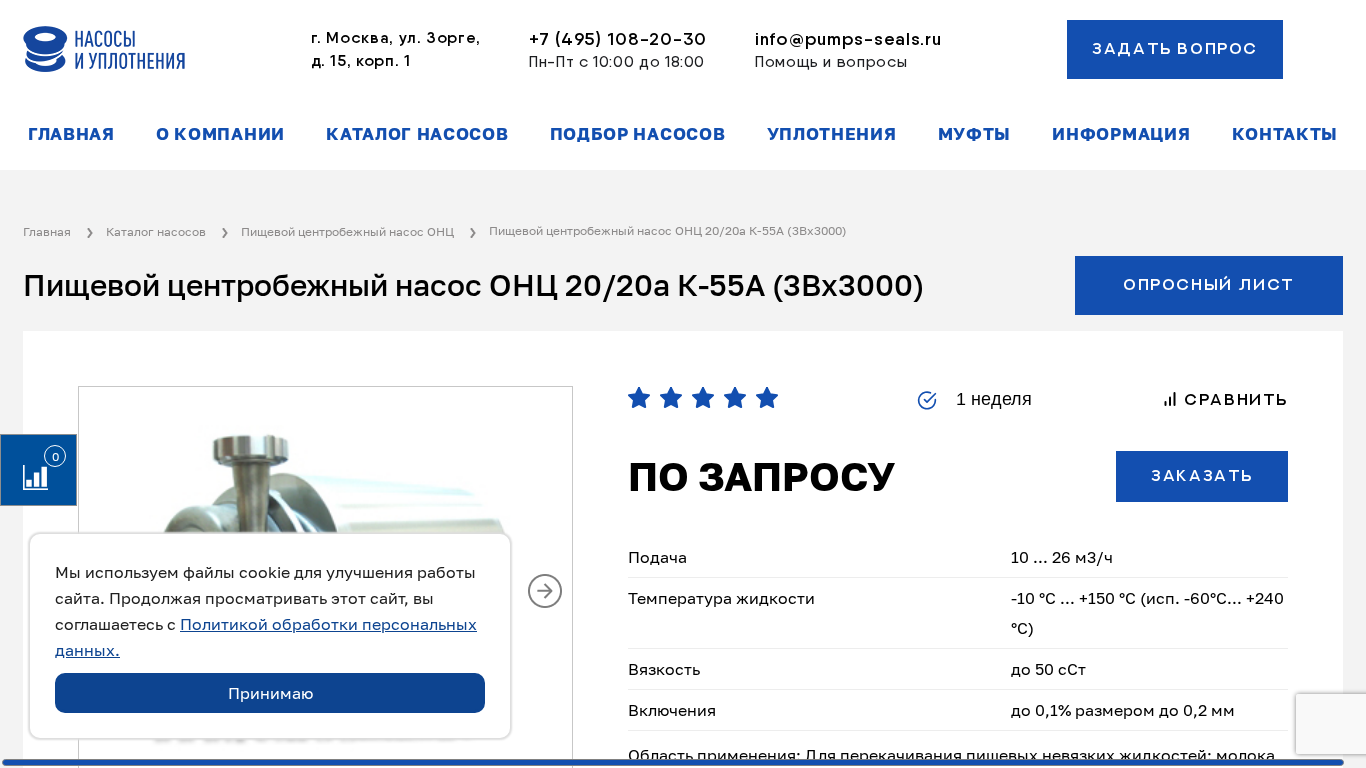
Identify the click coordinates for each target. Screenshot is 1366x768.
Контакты (1285, 134)
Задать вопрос (1175, 49)
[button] (545, 591)
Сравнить (1233, 400)
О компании (220, 134)
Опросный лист (1209, 285)
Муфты (974, 134)
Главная (71, 134)
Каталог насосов (417, 134)
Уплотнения (832, 134)
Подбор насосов (638, 134)
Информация (1121, 134)
